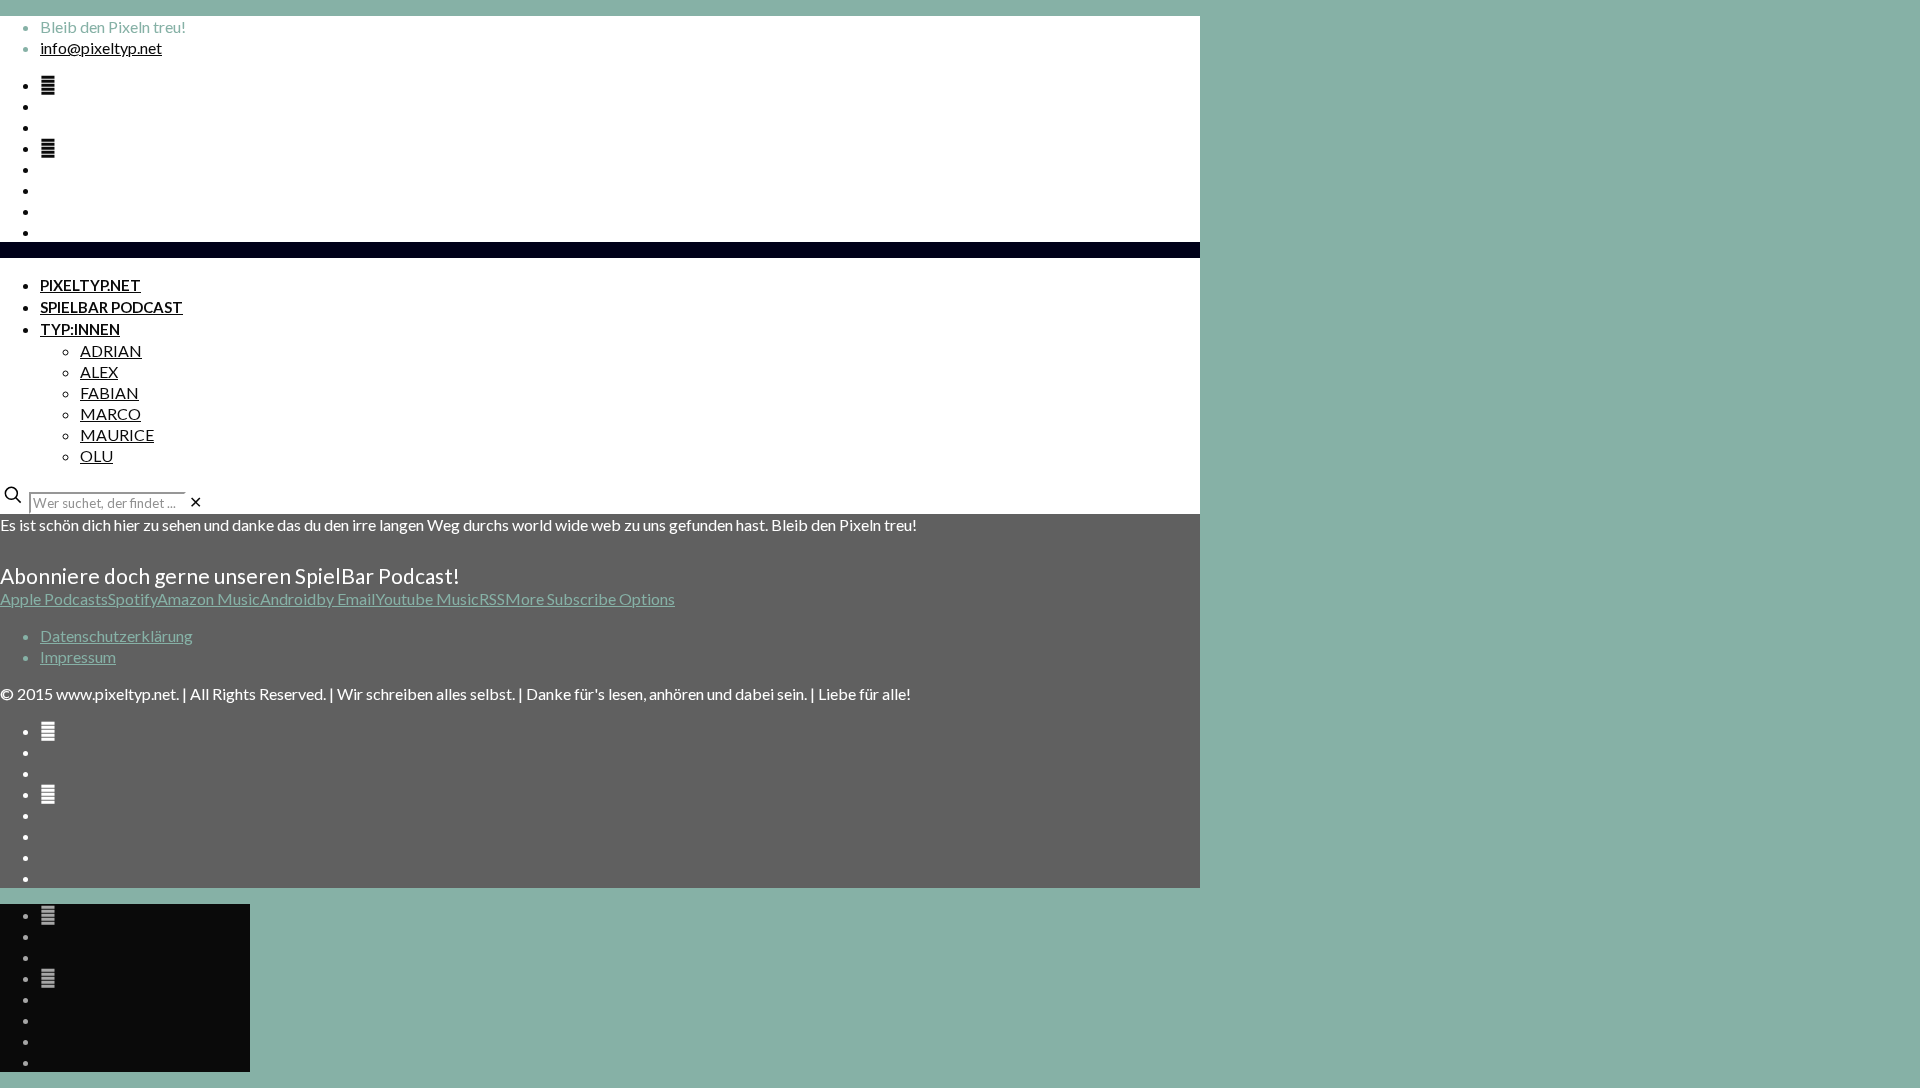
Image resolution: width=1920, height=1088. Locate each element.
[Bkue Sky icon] (48, 147)
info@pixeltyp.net (101, 47)
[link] (195, 501)
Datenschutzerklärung (116, 635)
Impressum (78, 656)
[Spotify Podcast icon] (48, 84)
